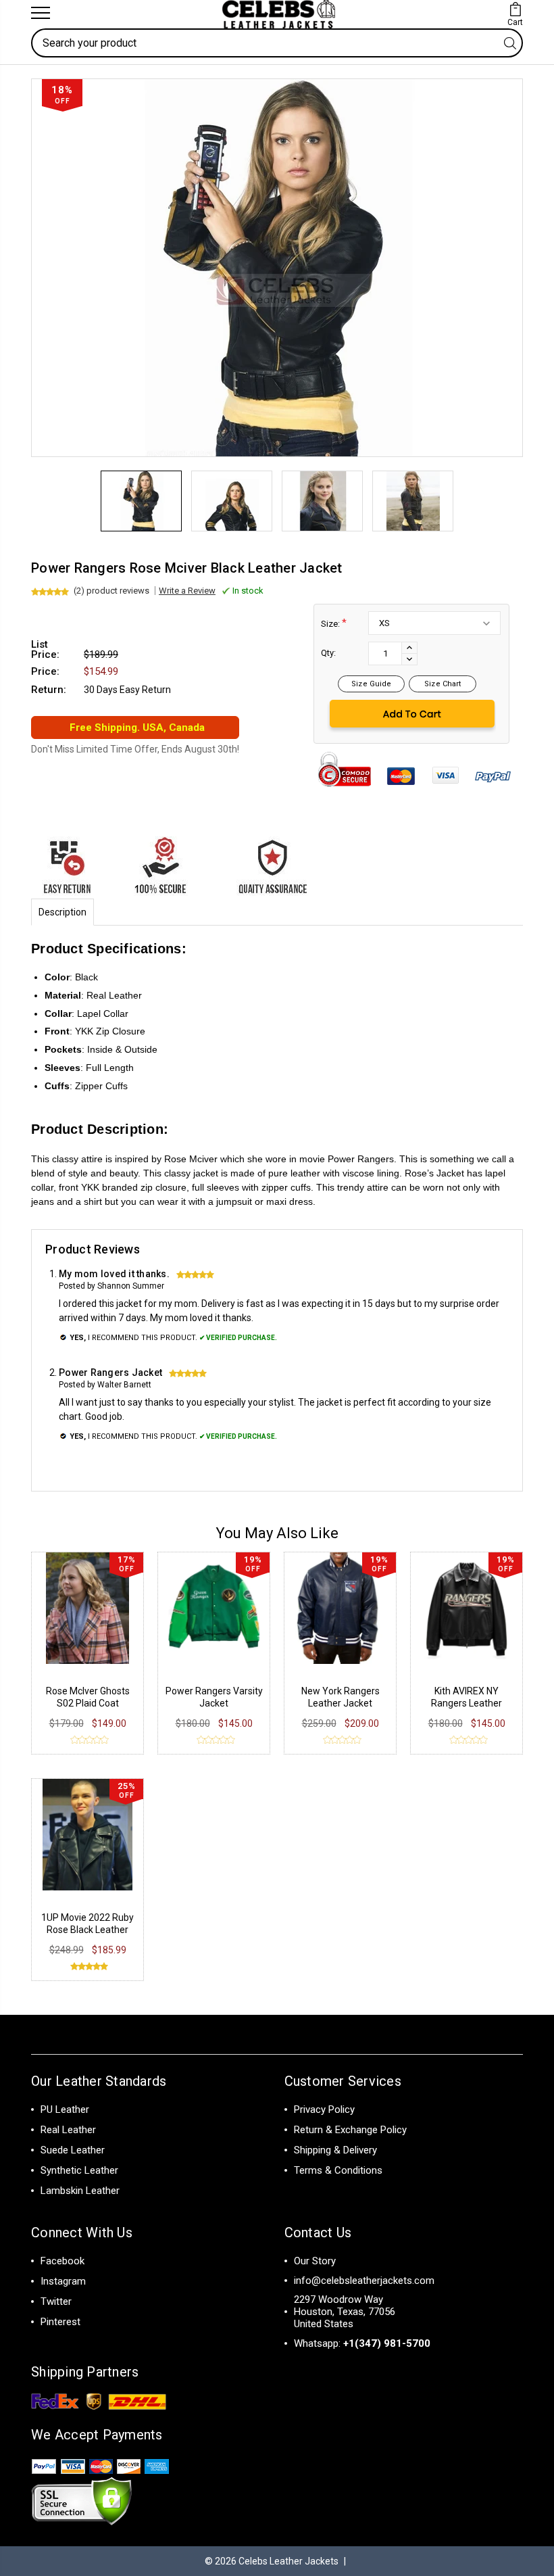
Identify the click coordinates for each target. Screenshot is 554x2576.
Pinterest (60, 2322)
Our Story (315, 2261)
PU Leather (65, 2109)
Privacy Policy (324, 2109)
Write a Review (187, 591)
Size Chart (443, 684)
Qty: (328, 653)
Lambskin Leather (80, 2191)
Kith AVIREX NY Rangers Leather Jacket (467, 1703)
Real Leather (68, 2130)
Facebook (62, 2261)
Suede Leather (73, 2150)
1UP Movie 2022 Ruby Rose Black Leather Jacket (87, 1930)
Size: (334, 623)
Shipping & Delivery (335, 2150)
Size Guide (371, 684)
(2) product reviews (111, 591)
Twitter (56, 2301)
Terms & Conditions (338, 2170)
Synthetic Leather (79, 2170)
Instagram (63, 2281)
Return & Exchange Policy (350, 2130)
